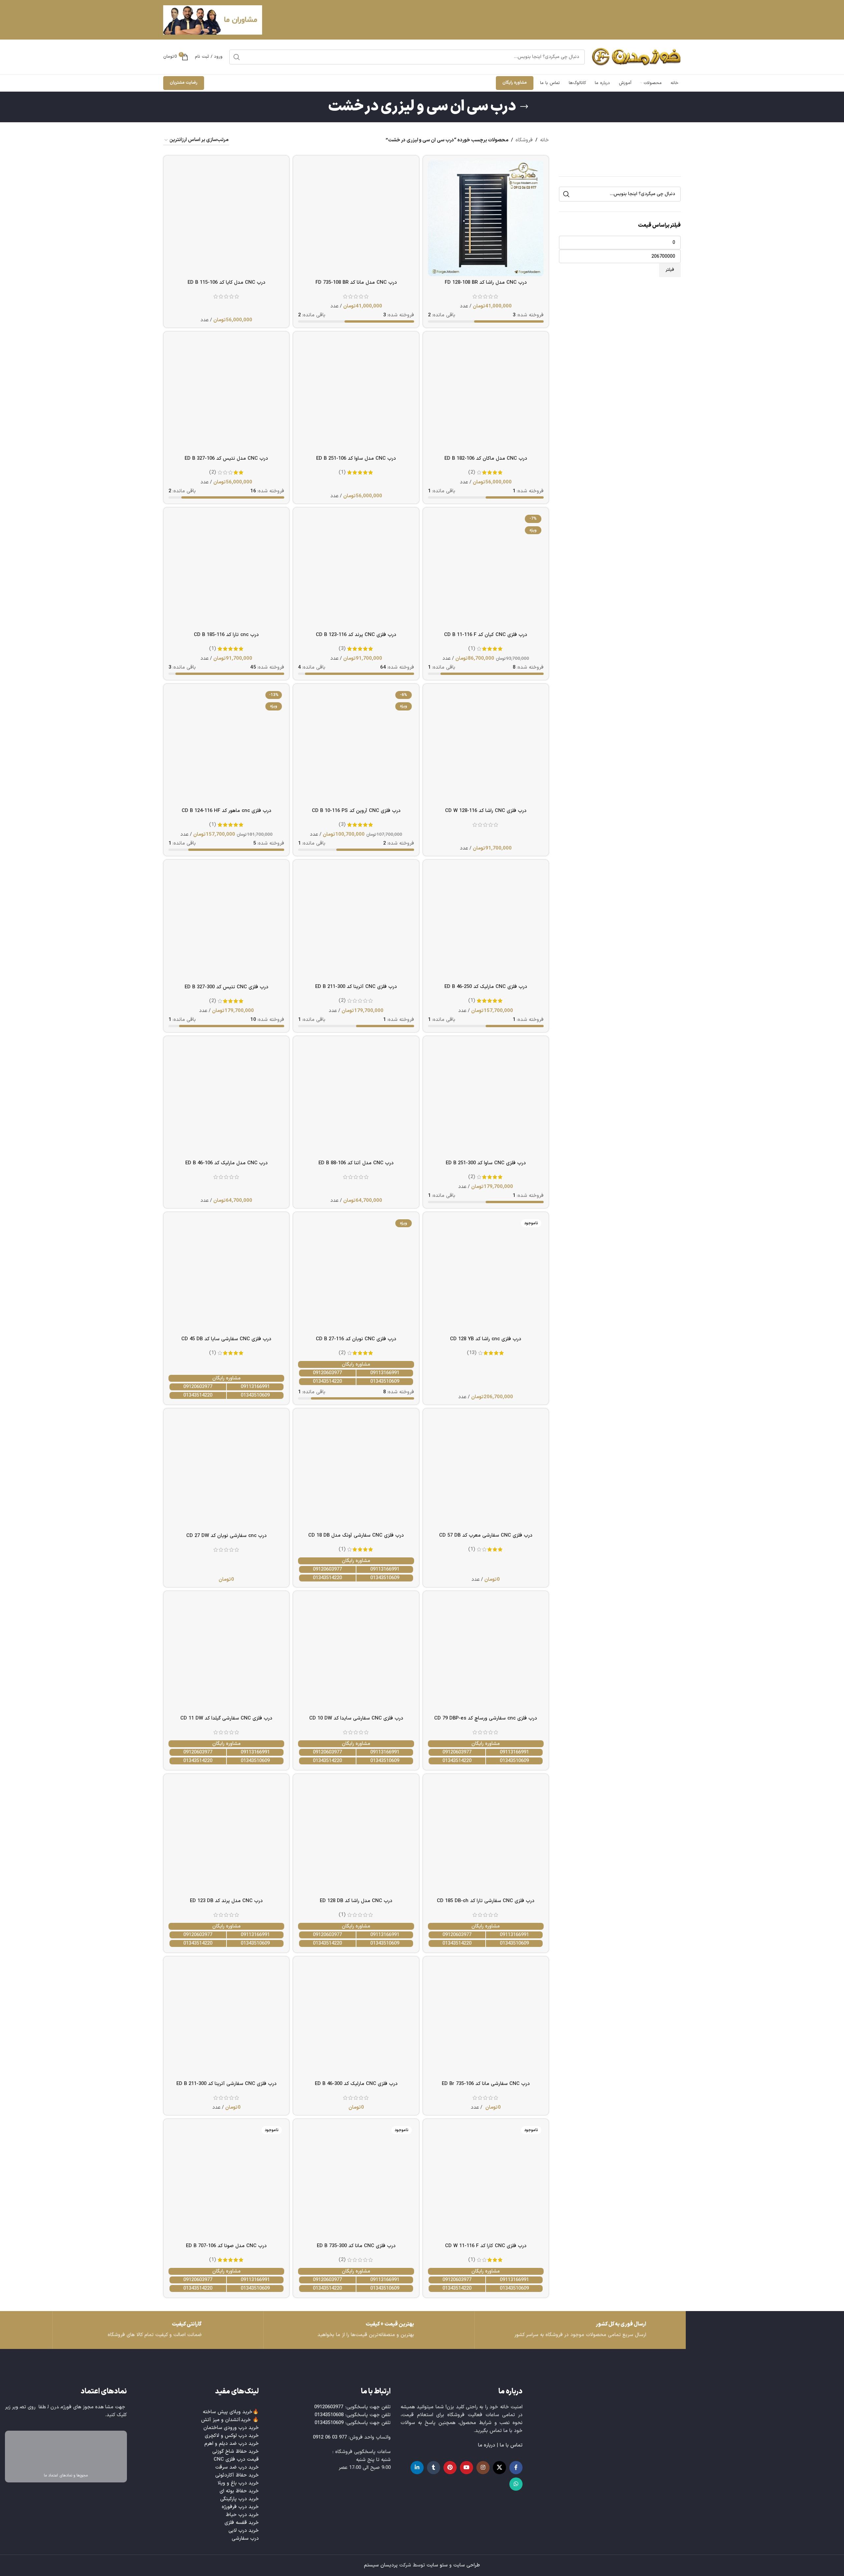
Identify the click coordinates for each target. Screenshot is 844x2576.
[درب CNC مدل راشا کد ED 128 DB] (356, 1837)
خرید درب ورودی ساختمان (231, 2428)
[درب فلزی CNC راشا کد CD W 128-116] (486, 747)
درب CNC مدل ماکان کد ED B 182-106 (486, 459)
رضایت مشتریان (184, 83)
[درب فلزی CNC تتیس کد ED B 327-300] (226, 923)
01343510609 (385, 1382)
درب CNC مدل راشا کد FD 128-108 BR (486, 283)
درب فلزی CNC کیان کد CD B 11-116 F (486, 635)
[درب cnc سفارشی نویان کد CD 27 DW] (226, 1471)
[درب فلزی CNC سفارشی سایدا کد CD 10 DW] (356, 1654)
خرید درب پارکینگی (240, 2499)
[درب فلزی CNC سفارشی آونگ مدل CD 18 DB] (356, 1471)
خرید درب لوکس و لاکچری (232, 2436)
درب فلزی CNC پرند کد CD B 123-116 (356, 635)
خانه (544, 140)
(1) (342, 472)
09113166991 (385, 1373)
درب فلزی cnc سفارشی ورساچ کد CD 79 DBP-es (486, 1718)
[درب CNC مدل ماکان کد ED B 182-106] (486, 394)
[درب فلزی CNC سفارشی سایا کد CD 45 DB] (226, 1275)
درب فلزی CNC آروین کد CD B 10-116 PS (356, 811)
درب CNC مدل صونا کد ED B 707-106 (226, 2246)
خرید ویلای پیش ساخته (228, 2412)
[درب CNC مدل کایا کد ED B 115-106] (226, 218)
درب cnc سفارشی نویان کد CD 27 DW (226, 1536)
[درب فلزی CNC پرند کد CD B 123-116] (356, 570)
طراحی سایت (467, 2565)
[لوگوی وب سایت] (636, 57)
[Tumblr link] (434, 2468)
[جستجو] (237, 57)
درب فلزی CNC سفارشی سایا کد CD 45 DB (226, 1339)
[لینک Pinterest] (450, 2468)
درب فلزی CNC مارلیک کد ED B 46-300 (356, 2084)
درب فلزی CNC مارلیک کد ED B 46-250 (486, 987)
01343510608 (329, 2415)
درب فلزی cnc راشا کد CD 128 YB (486, 1339)
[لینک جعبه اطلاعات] (158, 2330)
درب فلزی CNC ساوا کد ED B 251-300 (486, 1163)
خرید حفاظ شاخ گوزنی (236, 2452)
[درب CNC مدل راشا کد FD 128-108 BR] (486, 218)
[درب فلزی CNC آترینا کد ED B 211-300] (356, 923)
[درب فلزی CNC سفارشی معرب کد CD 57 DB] (486, 1471)
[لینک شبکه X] (499, 2468)
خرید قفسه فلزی (242, 2523)
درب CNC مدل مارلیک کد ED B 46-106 (226, 1163)
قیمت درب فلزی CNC (236, 2460)
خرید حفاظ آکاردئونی (237, 2475)
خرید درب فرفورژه (240, 2507)
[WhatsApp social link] (516, 2484)
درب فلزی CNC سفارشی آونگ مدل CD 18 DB (356, 1535)
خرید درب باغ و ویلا (238, 2483)
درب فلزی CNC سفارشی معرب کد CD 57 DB (486, 1535)
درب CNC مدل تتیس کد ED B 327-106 (226, 459)
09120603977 (327, 1373)
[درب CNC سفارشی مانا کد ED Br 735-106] (486, 2019)
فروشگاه (524, 140)
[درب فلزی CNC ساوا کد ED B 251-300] (486, 1099)
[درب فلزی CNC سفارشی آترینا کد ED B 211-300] (226, 2019)
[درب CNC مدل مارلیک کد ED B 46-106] (226, 1099)
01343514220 (327, 1382)
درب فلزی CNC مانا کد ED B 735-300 (356, 2246)
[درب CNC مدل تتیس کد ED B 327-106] (226, 394)
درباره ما (487, 2445)
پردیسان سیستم (381, 2565)
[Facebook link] (516, 2468)
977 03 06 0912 (330, 2437)
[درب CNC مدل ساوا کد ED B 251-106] (356, 394)
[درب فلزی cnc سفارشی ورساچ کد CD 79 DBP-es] (486, 1654)
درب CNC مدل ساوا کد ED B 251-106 (356, 459)
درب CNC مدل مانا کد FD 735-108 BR (356, 283)
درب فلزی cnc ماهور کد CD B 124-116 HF (226, 811)
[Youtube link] (467, 2468)
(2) (472, 472)
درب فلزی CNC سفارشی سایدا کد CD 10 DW (356, 1718)
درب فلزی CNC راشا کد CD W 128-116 (486, 811)
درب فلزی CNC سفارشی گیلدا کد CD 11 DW (226, 1718)
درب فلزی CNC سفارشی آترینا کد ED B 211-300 (226, 2084)
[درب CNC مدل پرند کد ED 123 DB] (226, 1837)
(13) (472, 1353)
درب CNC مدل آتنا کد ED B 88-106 (356, 1163)
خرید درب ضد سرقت (237, 2467)
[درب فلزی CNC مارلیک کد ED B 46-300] (356, 2019)
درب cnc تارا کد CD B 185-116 (226, 635)
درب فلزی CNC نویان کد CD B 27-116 (356, 1339)
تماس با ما (511, 2445)
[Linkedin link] (417, 2468)
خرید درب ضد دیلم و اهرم (232, 2444)
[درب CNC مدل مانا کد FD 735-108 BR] (356, 218)
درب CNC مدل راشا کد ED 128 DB (356, 1901)
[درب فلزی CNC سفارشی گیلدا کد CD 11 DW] (226, 1654)
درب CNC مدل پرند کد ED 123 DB (226, 1901)
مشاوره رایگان (515, 83)
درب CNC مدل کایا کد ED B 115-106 (226, 283)
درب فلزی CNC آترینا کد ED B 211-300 (356, 987)
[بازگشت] (524, 107)
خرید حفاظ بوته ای (239, 2491)
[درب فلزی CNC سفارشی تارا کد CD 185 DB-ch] (486, 1837)
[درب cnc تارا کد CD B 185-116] (226, 570)
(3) (342, 649)
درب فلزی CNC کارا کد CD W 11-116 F (486, 2246)
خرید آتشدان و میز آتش (226, 2420)
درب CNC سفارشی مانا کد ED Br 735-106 (486, 2084)
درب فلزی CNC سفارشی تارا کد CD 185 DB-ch (486, 1901)
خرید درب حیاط (242, 2515)
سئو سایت (437, 2565)
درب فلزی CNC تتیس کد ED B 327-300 (226, 987)
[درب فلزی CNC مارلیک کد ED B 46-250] (486, 923)
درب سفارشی (245, 2539)
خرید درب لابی (244, 2531)
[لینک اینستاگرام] (483, 2468)
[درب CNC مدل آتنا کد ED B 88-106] (356, 1099)
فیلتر (670, 270)
